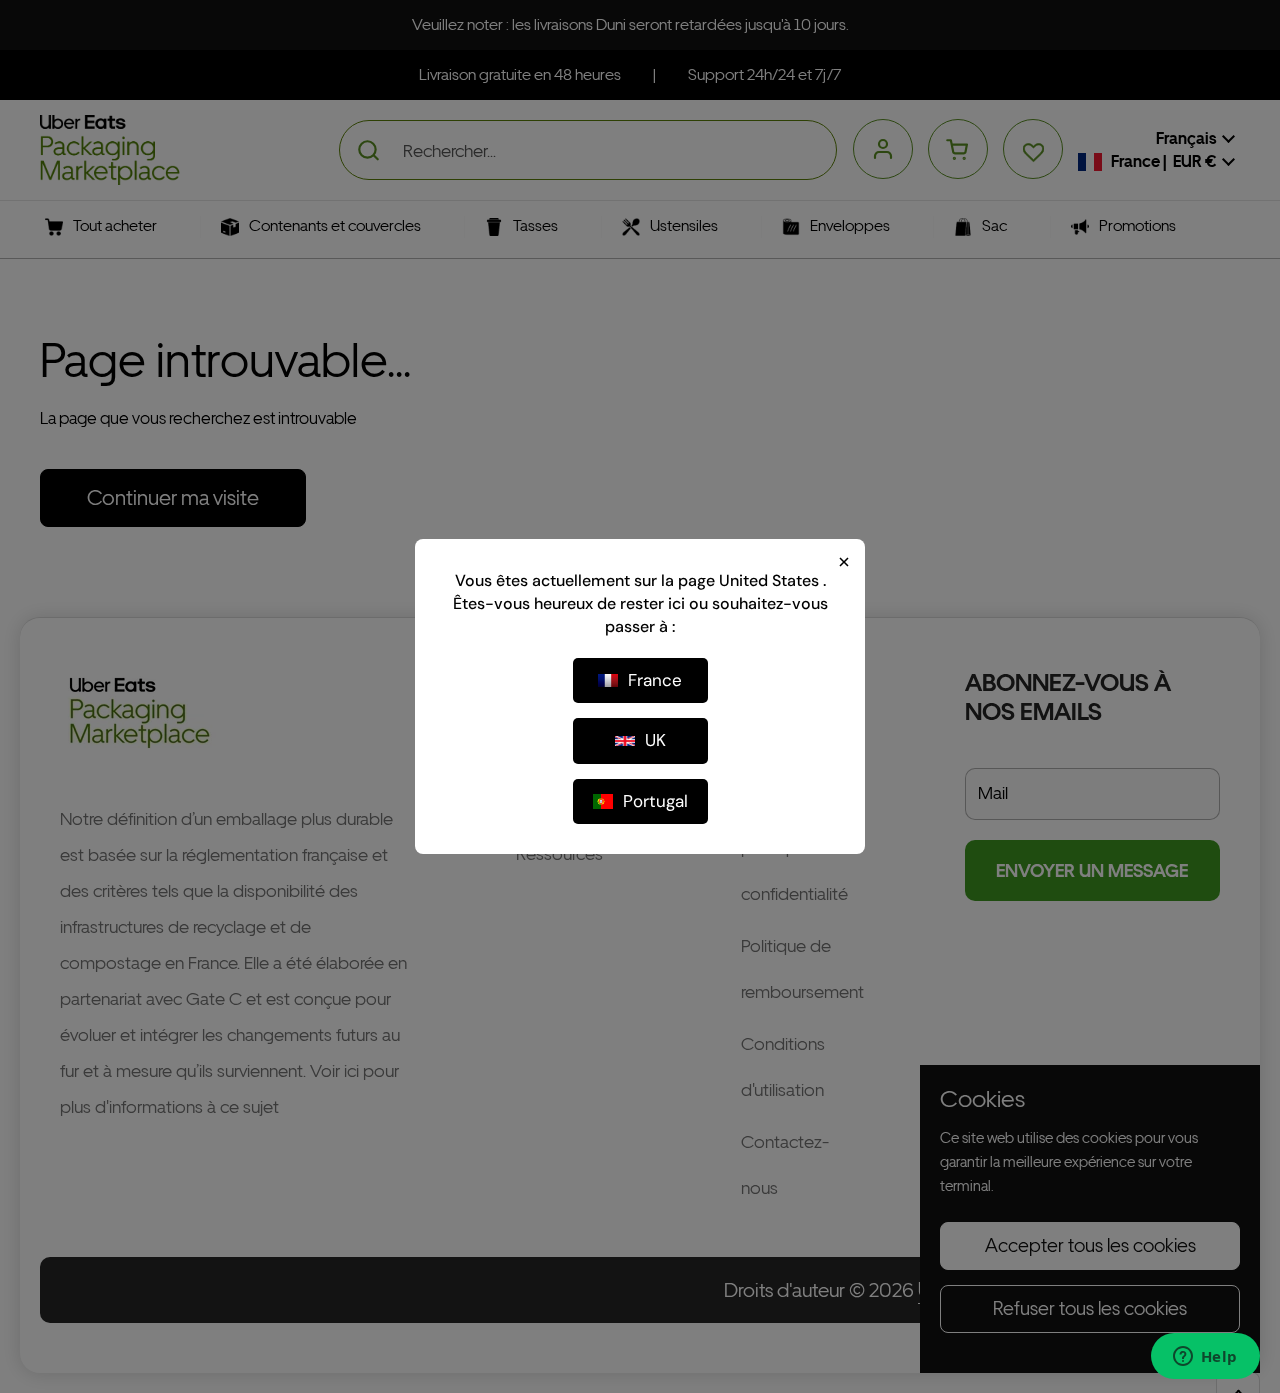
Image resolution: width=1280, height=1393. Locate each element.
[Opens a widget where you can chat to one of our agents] (1205, 1358)
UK (655, 740)
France (655, 680)
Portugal (655, 801)
